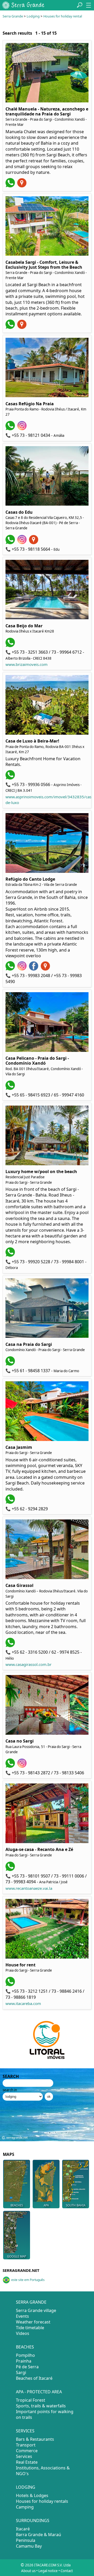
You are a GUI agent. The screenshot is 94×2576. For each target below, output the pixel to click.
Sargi (21, 2372)
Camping (25, 2507)
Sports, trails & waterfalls (41, 2406)
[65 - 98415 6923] (11, 1088)
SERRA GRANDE (31, 2302)
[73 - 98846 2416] (11, 1985)
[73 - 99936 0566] (11, 778)
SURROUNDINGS (33, 2520)
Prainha (24, 2361)
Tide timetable (30, 2328)
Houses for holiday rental (63, 16)
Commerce (27, 2451)
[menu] (89, 5)
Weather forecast (33, 2322)
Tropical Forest (31, 2400)
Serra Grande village (36, 2310)
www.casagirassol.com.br (28, 1664)
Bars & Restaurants (35, 2439)
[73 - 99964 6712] (11, 646)
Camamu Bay (29, 2546)
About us (28, 2571)
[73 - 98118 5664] (11, 543)
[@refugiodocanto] (23, 969)
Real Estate (27, 2462)
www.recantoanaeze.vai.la (29, 1888)
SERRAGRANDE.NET (21, 2270)
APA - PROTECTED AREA (39, 2392)
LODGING (26, 2487)
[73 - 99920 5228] (11, 1255)
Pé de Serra (27, 2367)
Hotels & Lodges (32, 2495)
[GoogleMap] (23, 186)
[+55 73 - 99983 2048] (11, 969)
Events (22, 2316)
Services (24, 2456)
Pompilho (25, 2355)
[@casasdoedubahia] (23, 543)
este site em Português (28, 2280)
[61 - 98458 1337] (11, 1364)
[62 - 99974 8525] (11, 1646)
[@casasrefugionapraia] (23, 429)
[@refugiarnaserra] (34, 969)
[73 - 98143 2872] (11, 1766)
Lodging (33, 16)
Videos (23, 2333)
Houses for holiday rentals (42, 2501)
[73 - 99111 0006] (11, 1869)
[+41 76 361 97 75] (11, 186)
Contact (67, 2571)
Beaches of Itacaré (34, 2378)
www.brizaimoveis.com (27, 664)
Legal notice (48, 2571)
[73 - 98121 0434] (11, 429)
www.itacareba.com (23, 2003)
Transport (26, 2445)
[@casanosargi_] (23, 1766)
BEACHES (25, 2347)
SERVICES (25, 2431)
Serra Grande (13, 16)
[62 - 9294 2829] (11, 1502)
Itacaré (23, 2529)
